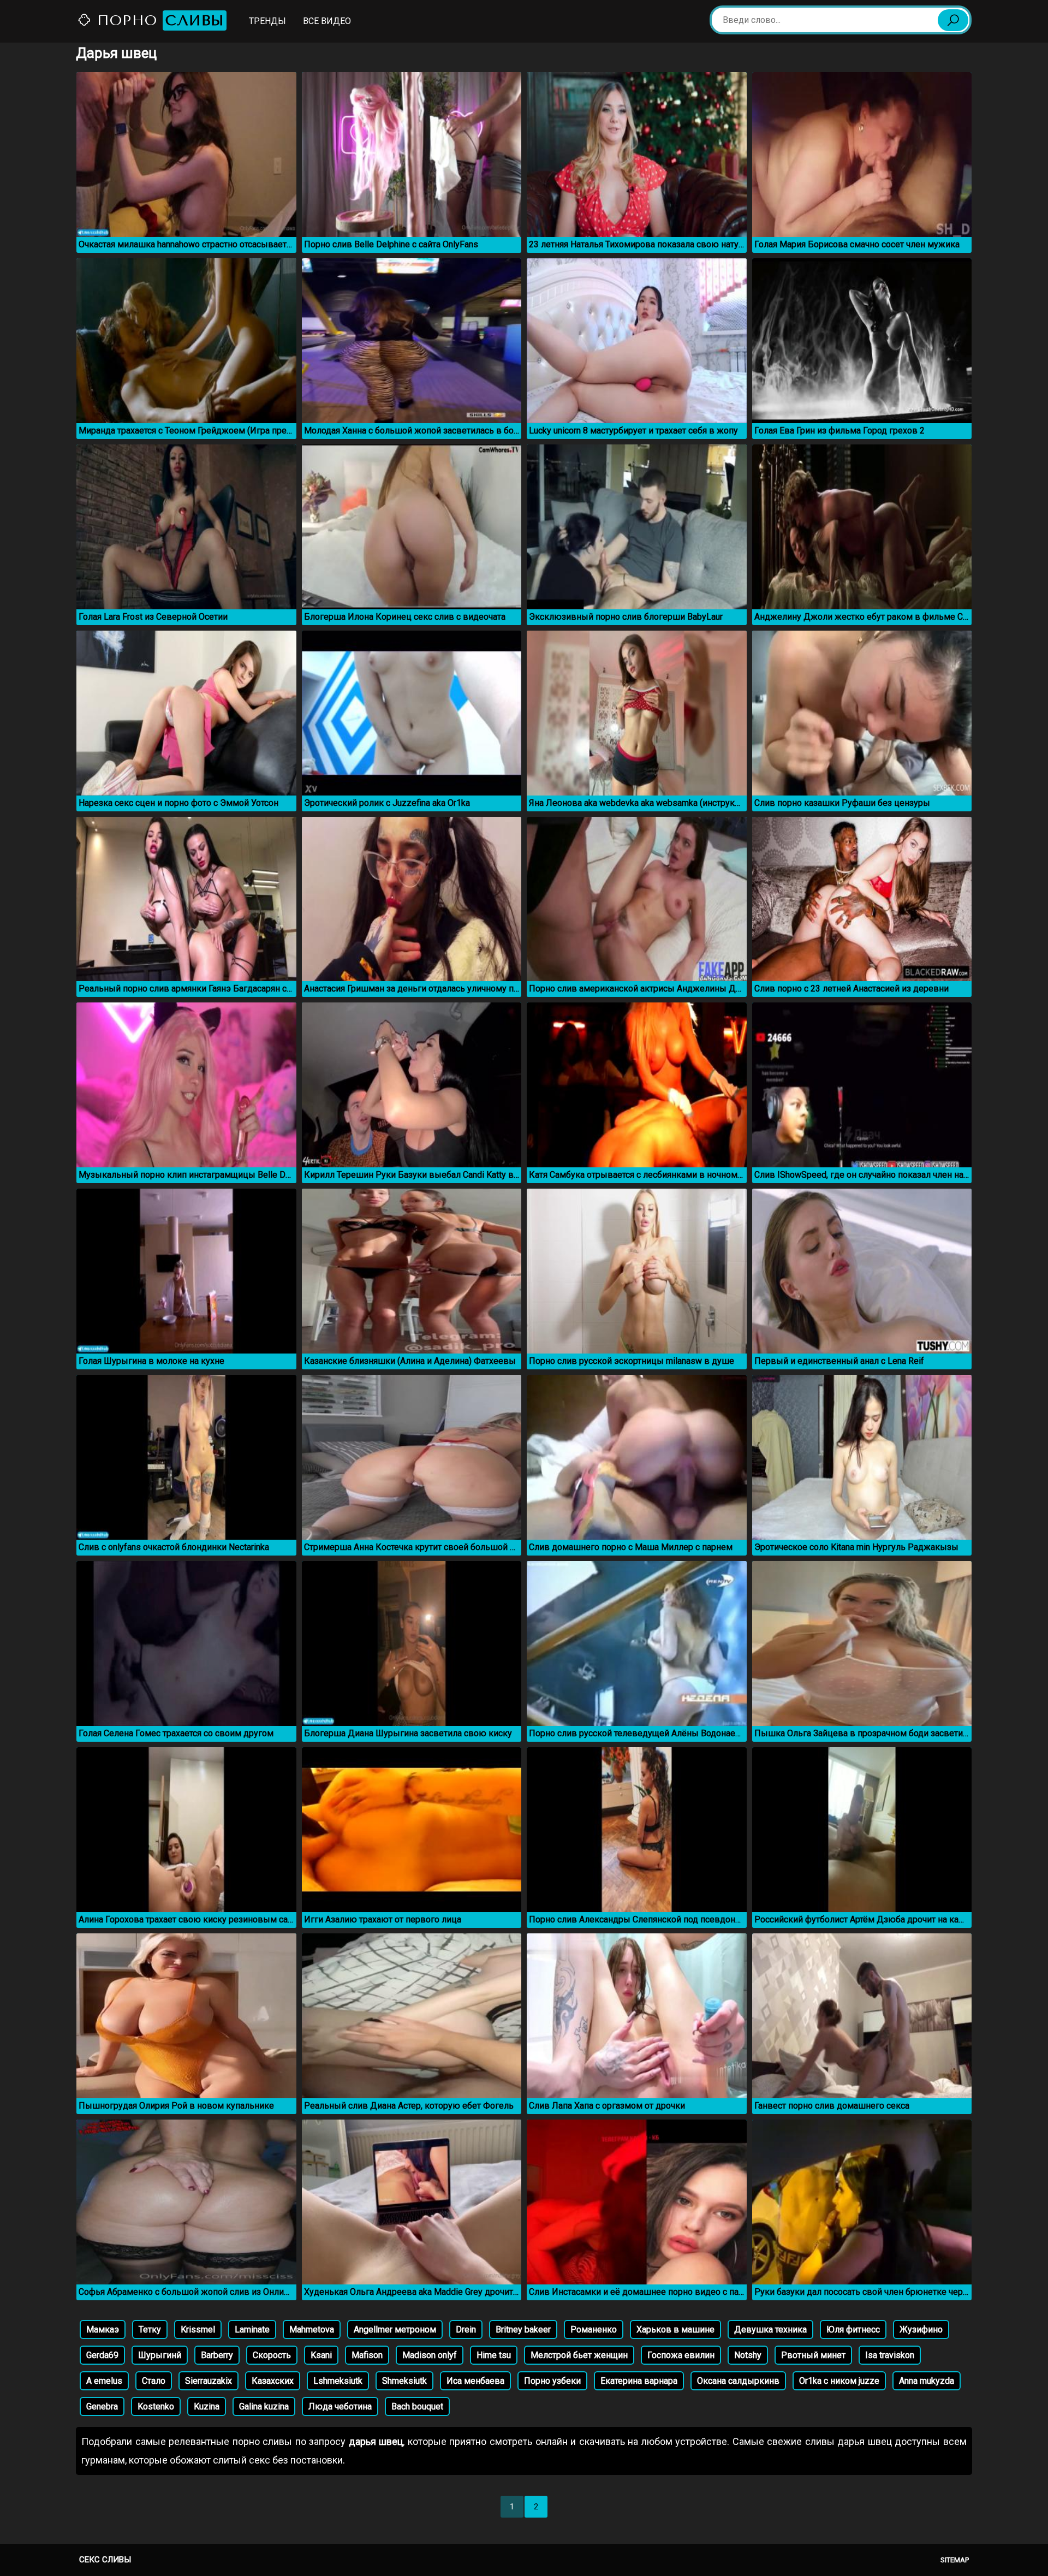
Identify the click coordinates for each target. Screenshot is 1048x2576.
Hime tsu (494, 2355)
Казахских (273, 2381)
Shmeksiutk (404, 2381)
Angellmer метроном (395, 2329)
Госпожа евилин (681, 2355)
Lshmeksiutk (338, 2381)
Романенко (594, 2329)
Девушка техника (770, 2329)
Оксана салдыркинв (738, 2381)
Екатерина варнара (639, 2381)
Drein (466, 2329)
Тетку (150, 2329)
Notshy (748, 2355)
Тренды (267, 21)
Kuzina (207, 2406)
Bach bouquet (417, 2406)
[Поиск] (953, 20)
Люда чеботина (340, 2406)
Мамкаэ (103, 2329)
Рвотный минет (813, 2355)
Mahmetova (312, 2329)
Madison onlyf (430, 2355)
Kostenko (156, 2406)
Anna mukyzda (927, 2381)
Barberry (217, 2355)
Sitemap (955, 2560)
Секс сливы (105, 2560)
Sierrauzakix (209, 2381)
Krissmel (198, 2329)
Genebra (102, 2406)
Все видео (327, 21)
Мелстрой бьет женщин (579, 2355)
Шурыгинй (160, 2355)
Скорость (272, 2355)
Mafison (367, 2355)
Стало (154, 2381)
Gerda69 (102, 2355)
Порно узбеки (552, 2381)
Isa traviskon (890, 2355)
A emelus (104, 2381)
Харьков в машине (675, 2329)
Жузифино (921, 2329)
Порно (158, 20)
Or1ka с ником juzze (839, 2381)
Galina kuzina (264, 2406)
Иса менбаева (475, 2381)
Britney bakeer (523, 2329)
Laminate (252, 2329)
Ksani (321, 2355)
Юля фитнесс (853, 2329)
